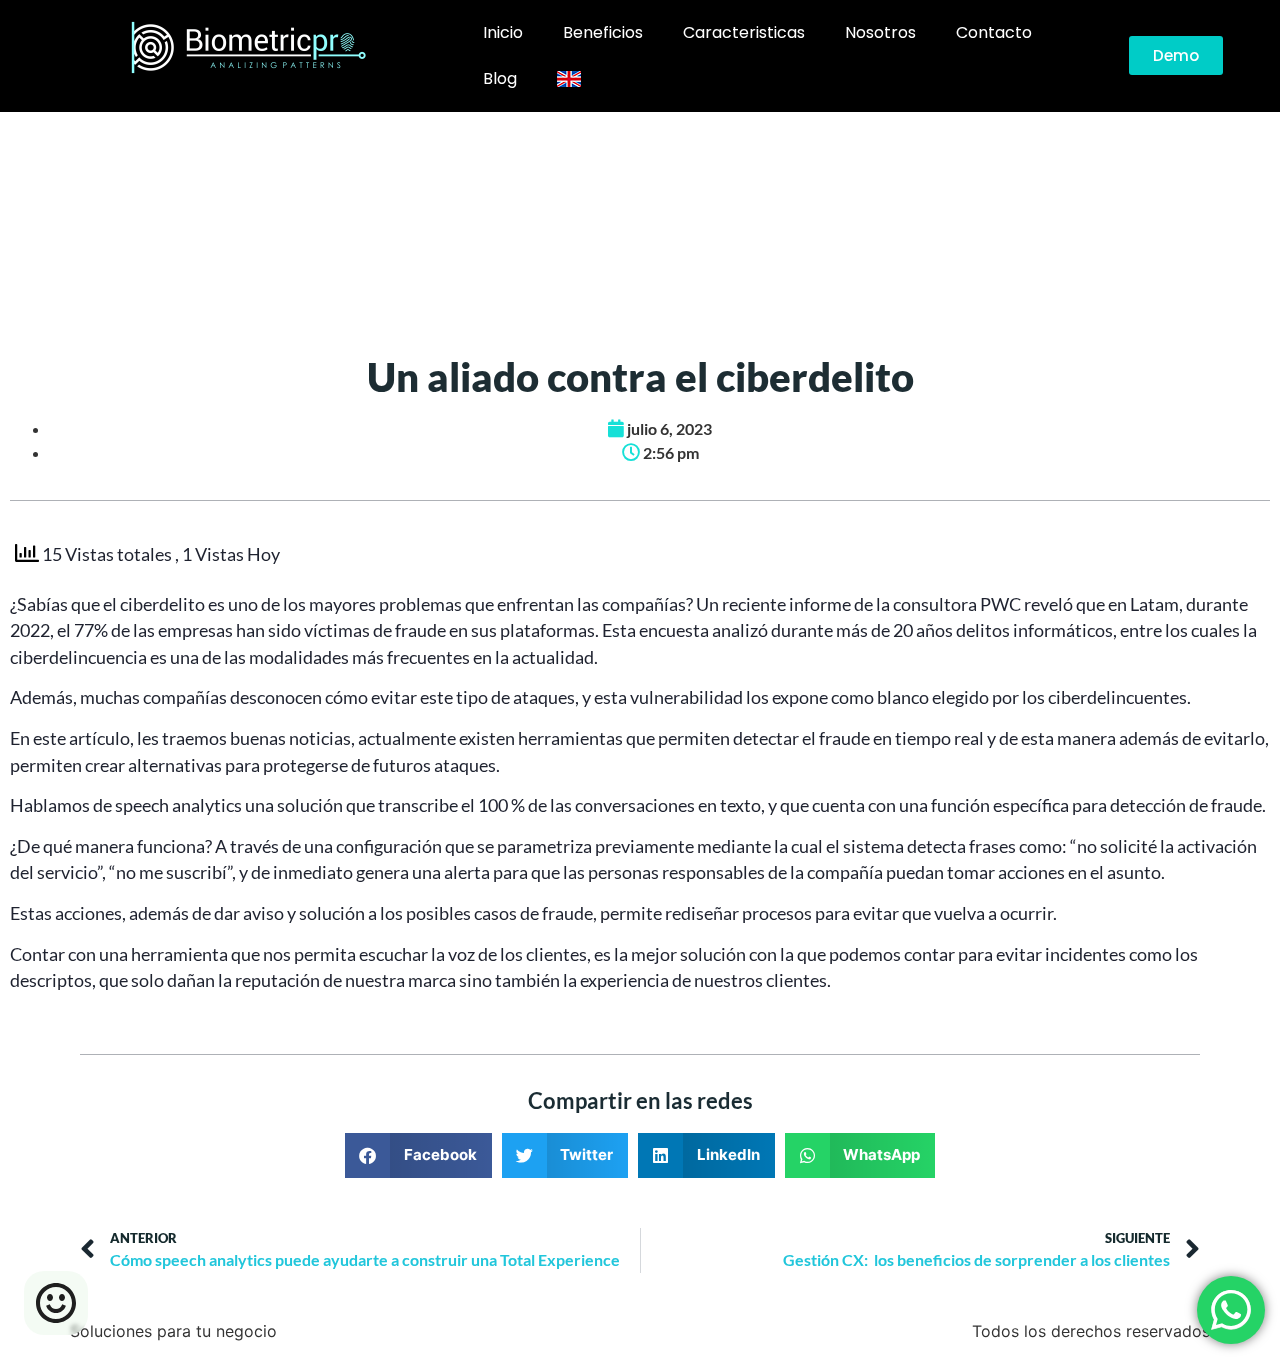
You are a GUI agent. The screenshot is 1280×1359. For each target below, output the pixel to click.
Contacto (994, 32)
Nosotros (880, 32)
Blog (500, 78)
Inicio (503, 32)
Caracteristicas (744, 32)
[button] (418, 1155)
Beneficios (603, 32)
